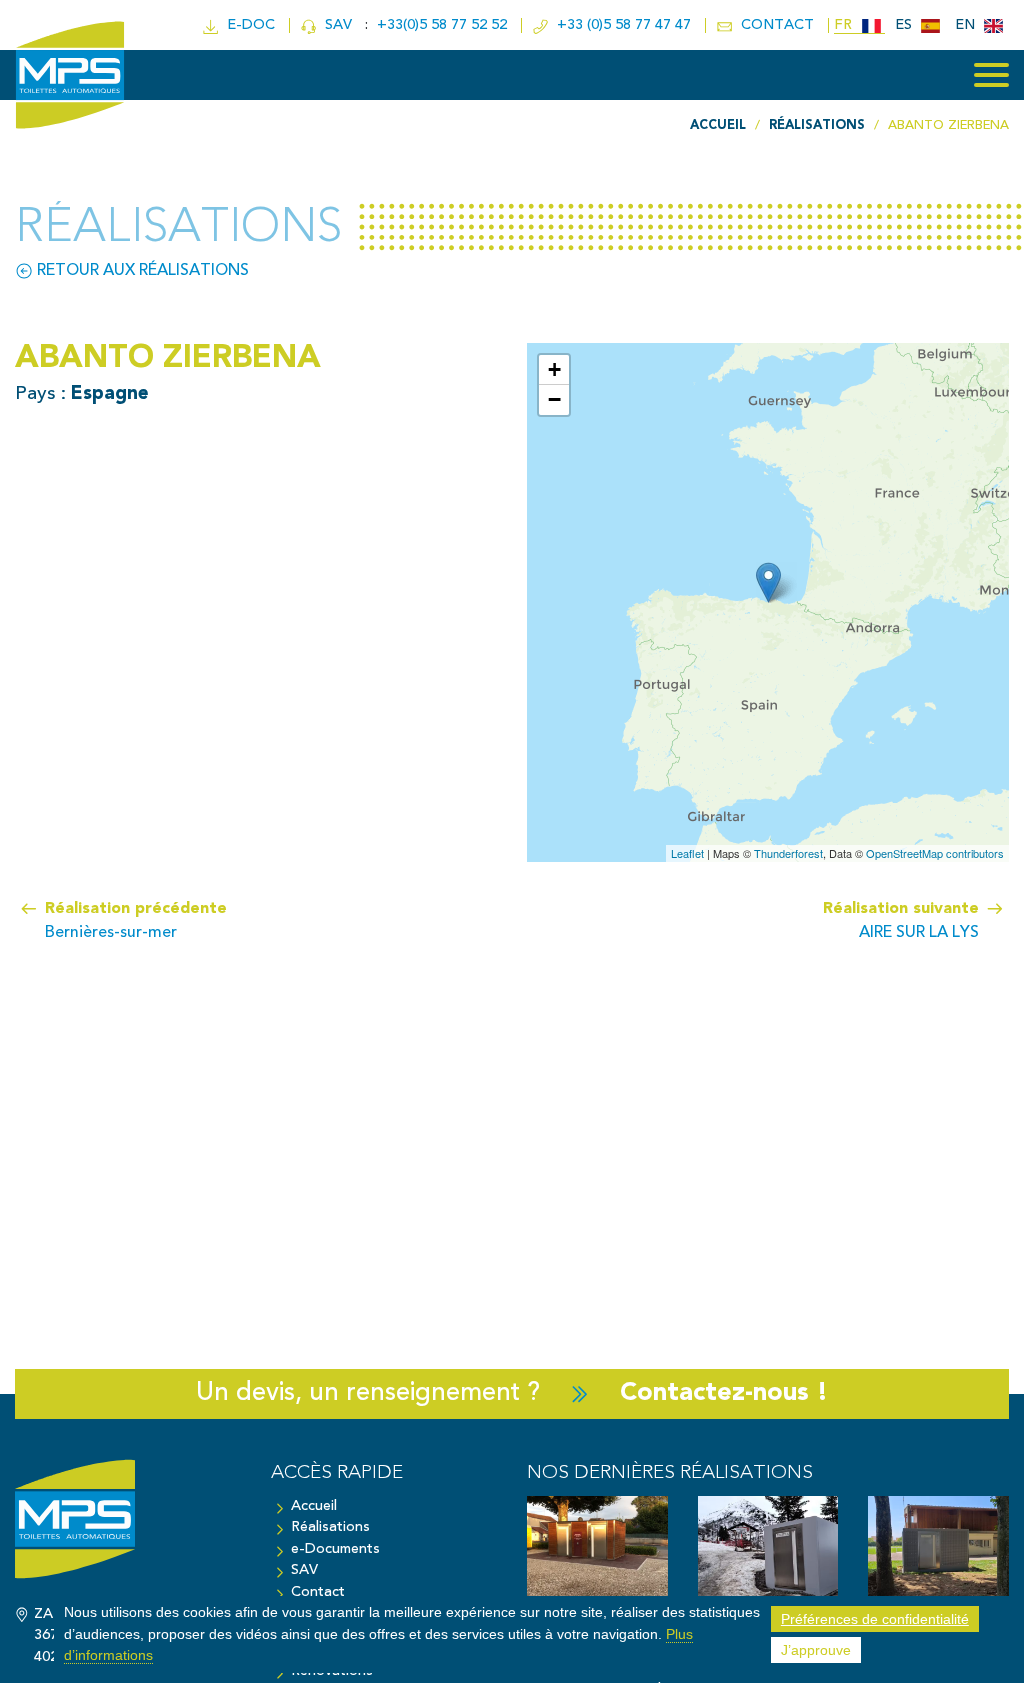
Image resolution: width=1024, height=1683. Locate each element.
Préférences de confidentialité (875, 1619)
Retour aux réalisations (141, 271)
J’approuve (816, 1650)
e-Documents (335, 1549)
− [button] (554, 399)
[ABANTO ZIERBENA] (768, 582)
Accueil (314, 1506)
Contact (318, 1592)
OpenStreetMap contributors (935, 853)
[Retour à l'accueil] (128, 1529)
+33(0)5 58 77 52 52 (444, 25)
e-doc (247, 25)
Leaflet (687, 853)
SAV (336, 25)
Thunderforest (788, 853)
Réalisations (330, 1527)
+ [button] (554, 369)
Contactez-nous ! (724, 1393)
